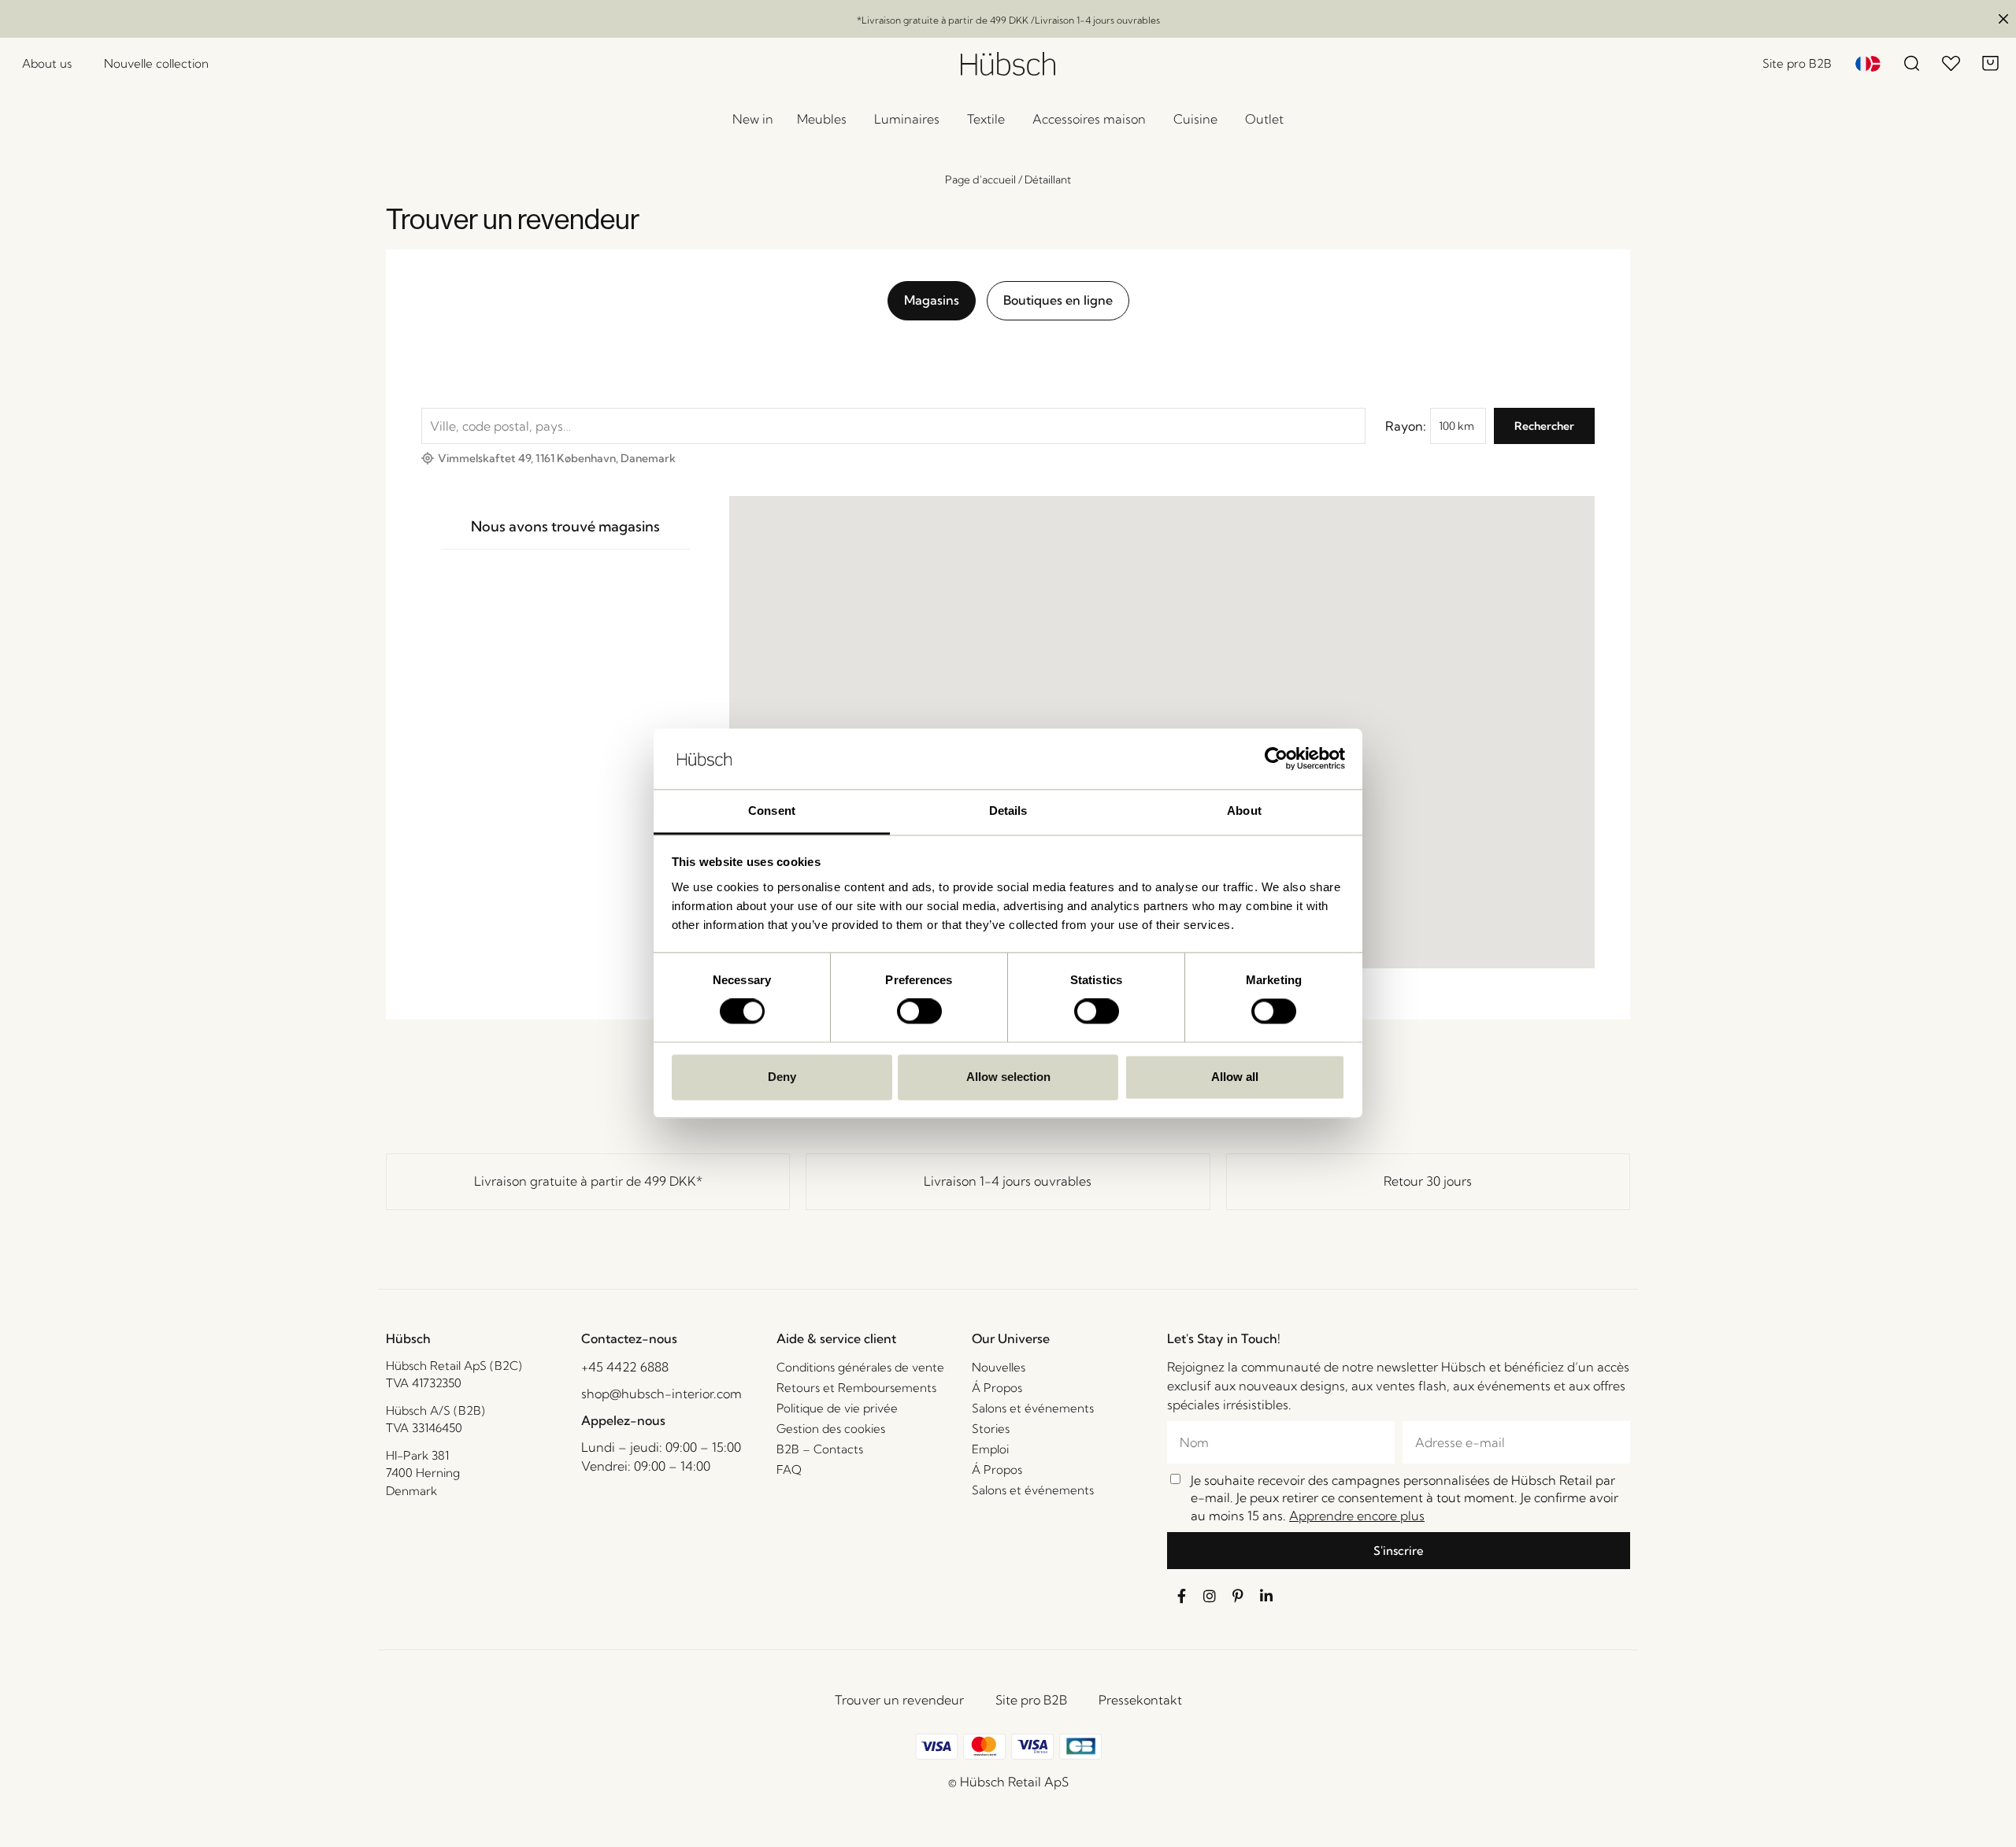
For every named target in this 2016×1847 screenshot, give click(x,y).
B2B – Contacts (820, 1449)
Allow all (1235, 1077)
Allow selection (1008, 1077)
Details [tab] (1008, 811)
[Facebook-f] (1181, 1596)
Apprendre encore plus (1357, 1516)
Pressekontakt (1140, 1700)
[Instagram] (1210, 1596)
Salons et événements (1033, 1408)
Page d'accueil (980, 180)
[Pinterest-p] (1238, 1596)
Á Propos (997, 1388)
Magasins (932, 300)
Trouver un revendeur (899, 1700)
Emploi (990, 1449)
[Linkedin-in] (1266, 1596)
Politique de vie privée (837, 1408)
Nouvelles (999, 1367)
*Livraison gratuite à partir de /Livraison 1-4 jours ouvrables (1008, 20)
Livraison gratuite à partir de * (588, 1181)
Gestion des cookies (831, 1429)
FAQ (789, 1469)
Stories (991, 1429)
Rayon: (1406, 426)
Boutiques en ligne (1058, 300)
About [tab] (1244, 811)
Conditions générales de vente (860, 1367)
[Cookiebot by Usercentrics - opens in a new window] (1276, 759)
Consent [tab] (772, 811)
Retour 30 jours (1428, 1181)
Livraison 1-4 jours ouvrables (1008, 1181)
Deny (782, 1077)
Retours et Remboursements (856, 1388)
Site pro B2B (1031, 1700)
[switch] (919, 1012)
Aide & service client (836, 1338)
